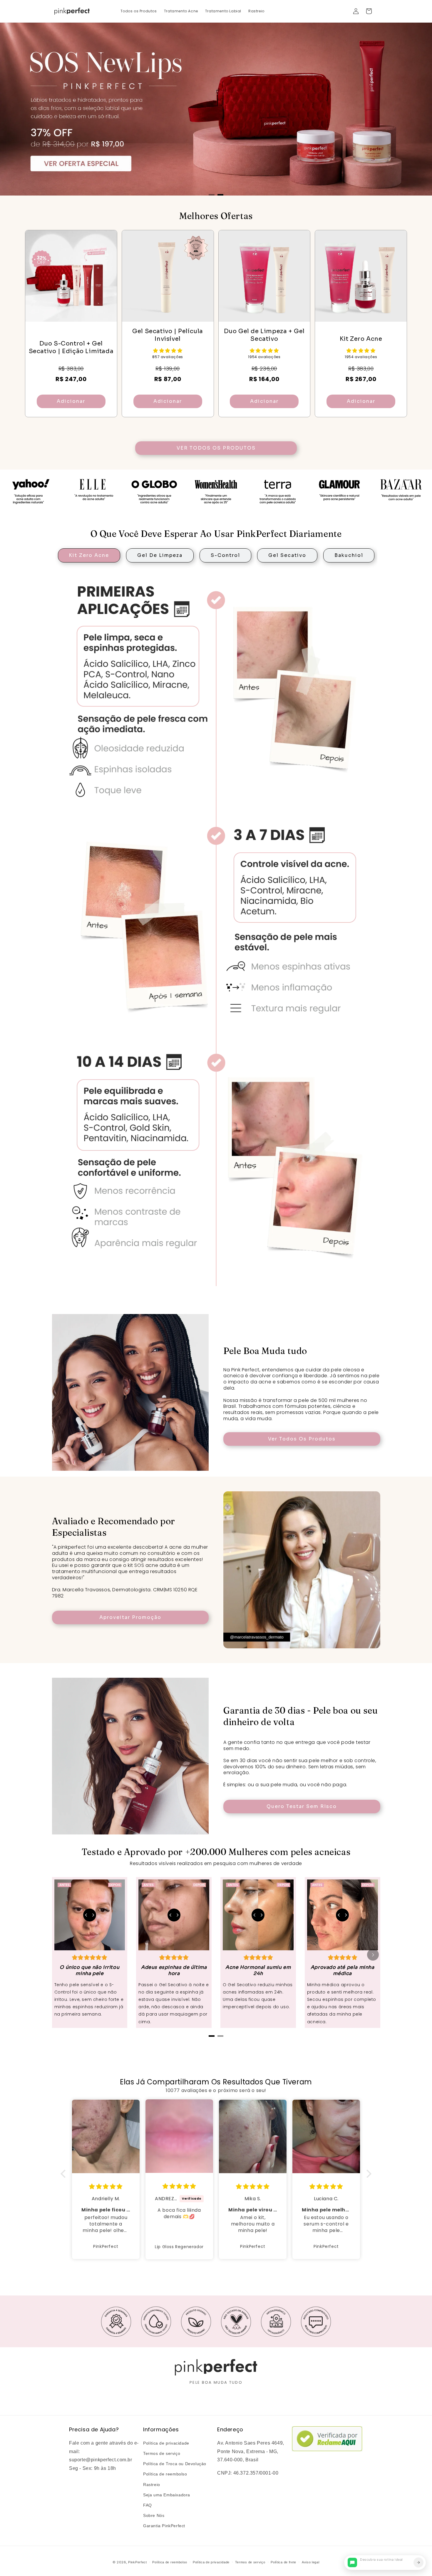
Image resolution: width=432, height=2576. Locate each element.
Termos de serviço (162, 2453)
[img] (106, 2187)
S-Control (225, 555)
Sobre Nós (154, 2515)
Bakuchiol (349, 555)
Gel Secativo (287, 555)
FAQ (148, 2505)
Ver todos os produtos (216, 448)
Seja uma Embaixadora (167, 2495)
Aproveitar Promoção (130, 1617)
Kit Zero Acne (89, 555)
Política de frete (283, 2562)
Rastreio (152, 2485)
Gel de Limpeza (160, 555)
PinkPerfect (138, 2562)
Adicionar (71, 401)
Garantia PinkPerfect (164, 2526)
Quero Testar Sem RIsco (302, 1806)
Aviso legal (311, 2562)
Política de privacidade (166, 2443)
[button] (369, 11)
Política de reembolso (165, 2474)
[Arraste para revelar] (90, 1915)
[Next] (373, 1955)
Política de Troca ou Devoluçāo (175, 2464)
